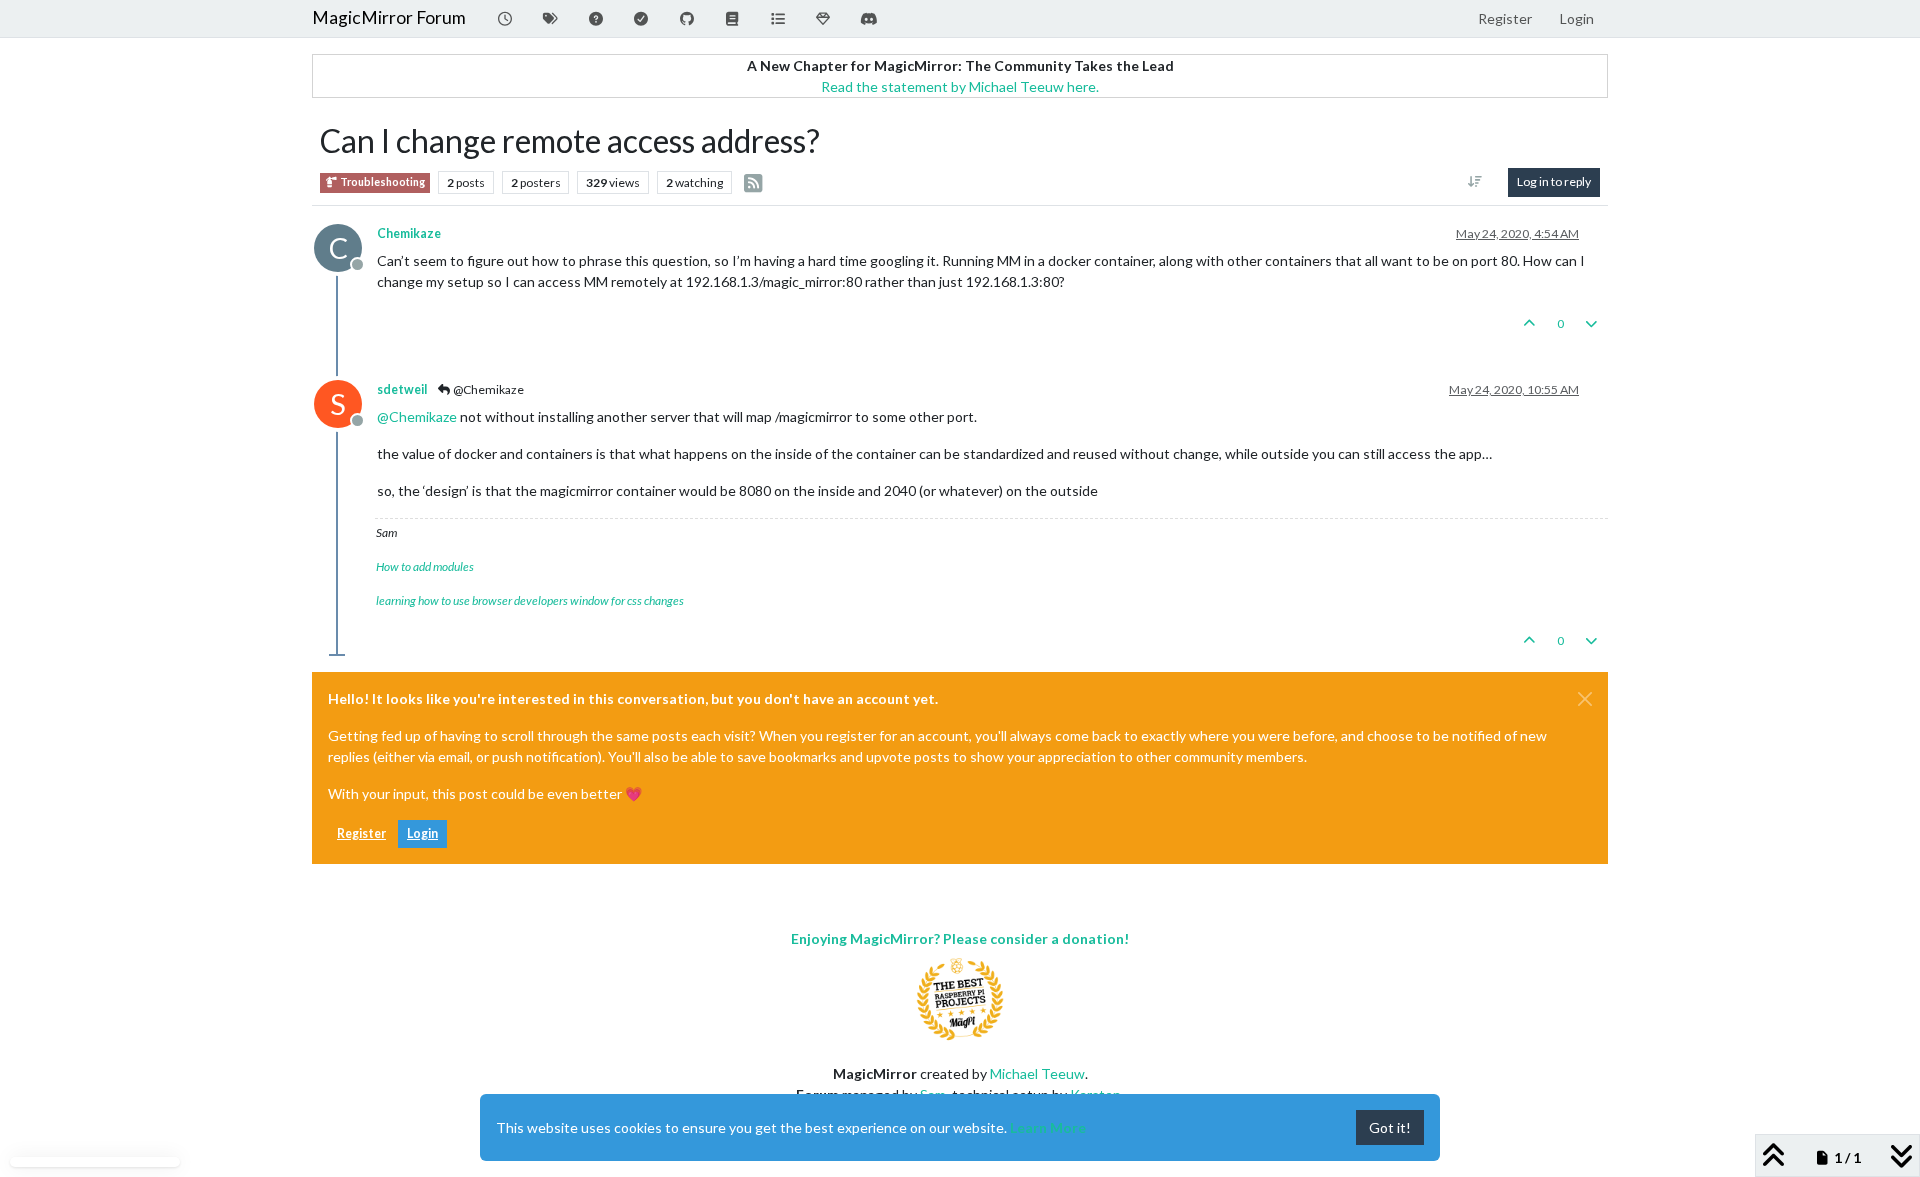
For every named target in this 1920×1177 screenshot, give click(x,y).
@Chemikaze (487, 389)
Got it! (1390, 1127)
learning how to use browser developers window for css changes (530, 600)
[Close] (1585, 699)
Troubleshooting (381, 182)
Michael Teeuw (1037, 1073)
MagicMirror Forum (389, 17)
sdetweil (402, 389)
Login (422, 833)
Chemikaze (409, 233)
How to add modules (425, 566)
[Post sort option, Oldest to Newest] (1475, 182)
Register (361, 833)
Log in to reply (1554, 181)
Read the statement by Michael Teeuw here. (960, 86)
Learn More (1048, 1127)
